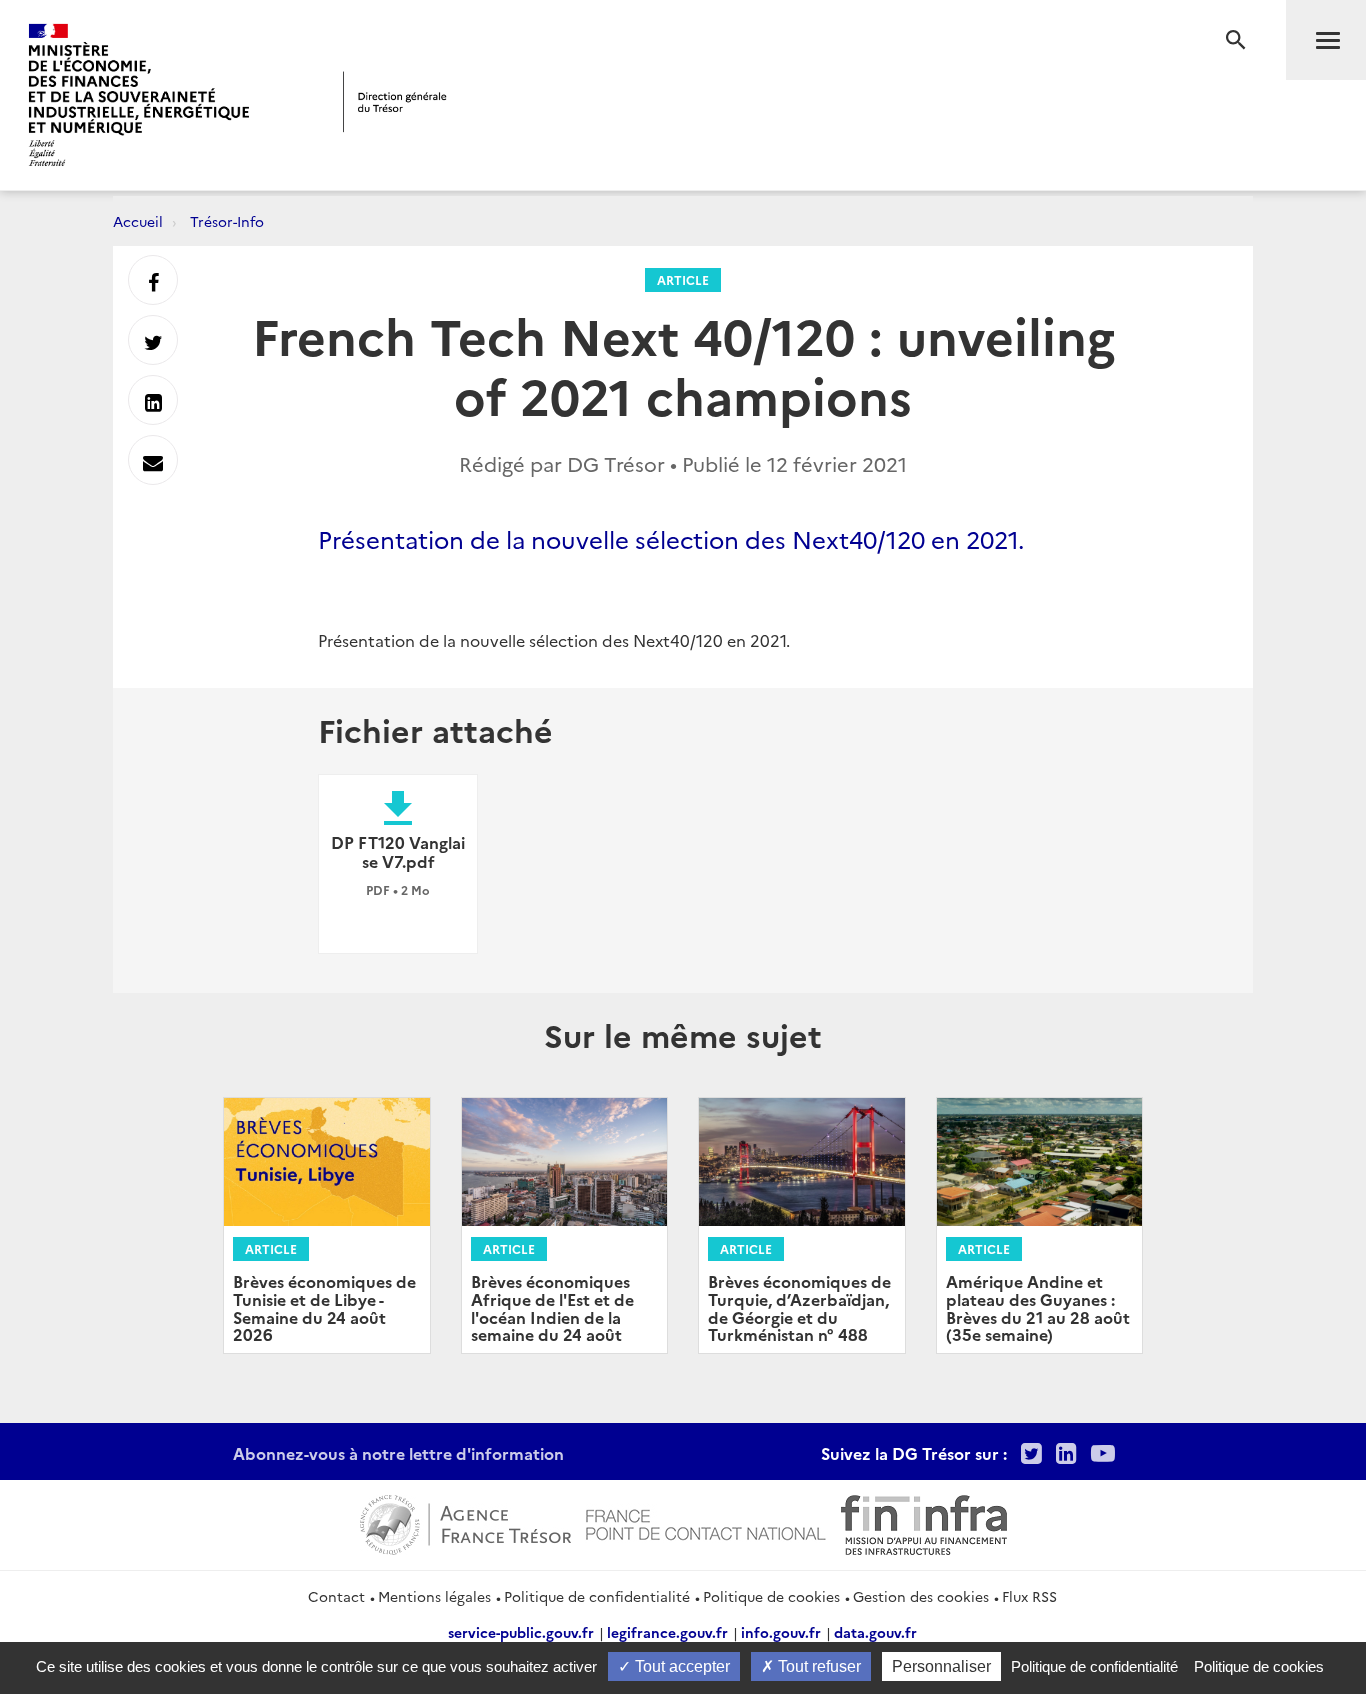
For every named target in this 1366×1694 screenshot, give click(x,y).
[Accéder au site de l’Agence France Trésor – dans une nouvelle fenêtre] (465, 1522)
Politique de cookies (771, 1596)
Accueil (138, 221)
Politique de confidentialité (597, 1596)
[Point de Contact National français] (706, 1522)
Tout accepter (680, 1666)
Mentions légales (434, 1596)
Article (683, 279)
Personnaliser (941, 1666)
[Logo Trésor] (395, 101)
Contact (336, 1596)
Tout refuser (817, 1666)
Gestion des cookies (921, 1596)
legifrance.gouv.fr (667, 1632)
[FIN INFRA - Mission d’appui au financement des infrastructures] (924, 1522)
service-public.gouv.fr (521, 1632)
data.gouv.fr (875, 1632)
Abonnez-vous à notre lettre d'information (398, 1453)
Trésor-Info (227, 221)
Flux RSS (1029, 1596)
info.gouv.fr (781, 1632)
